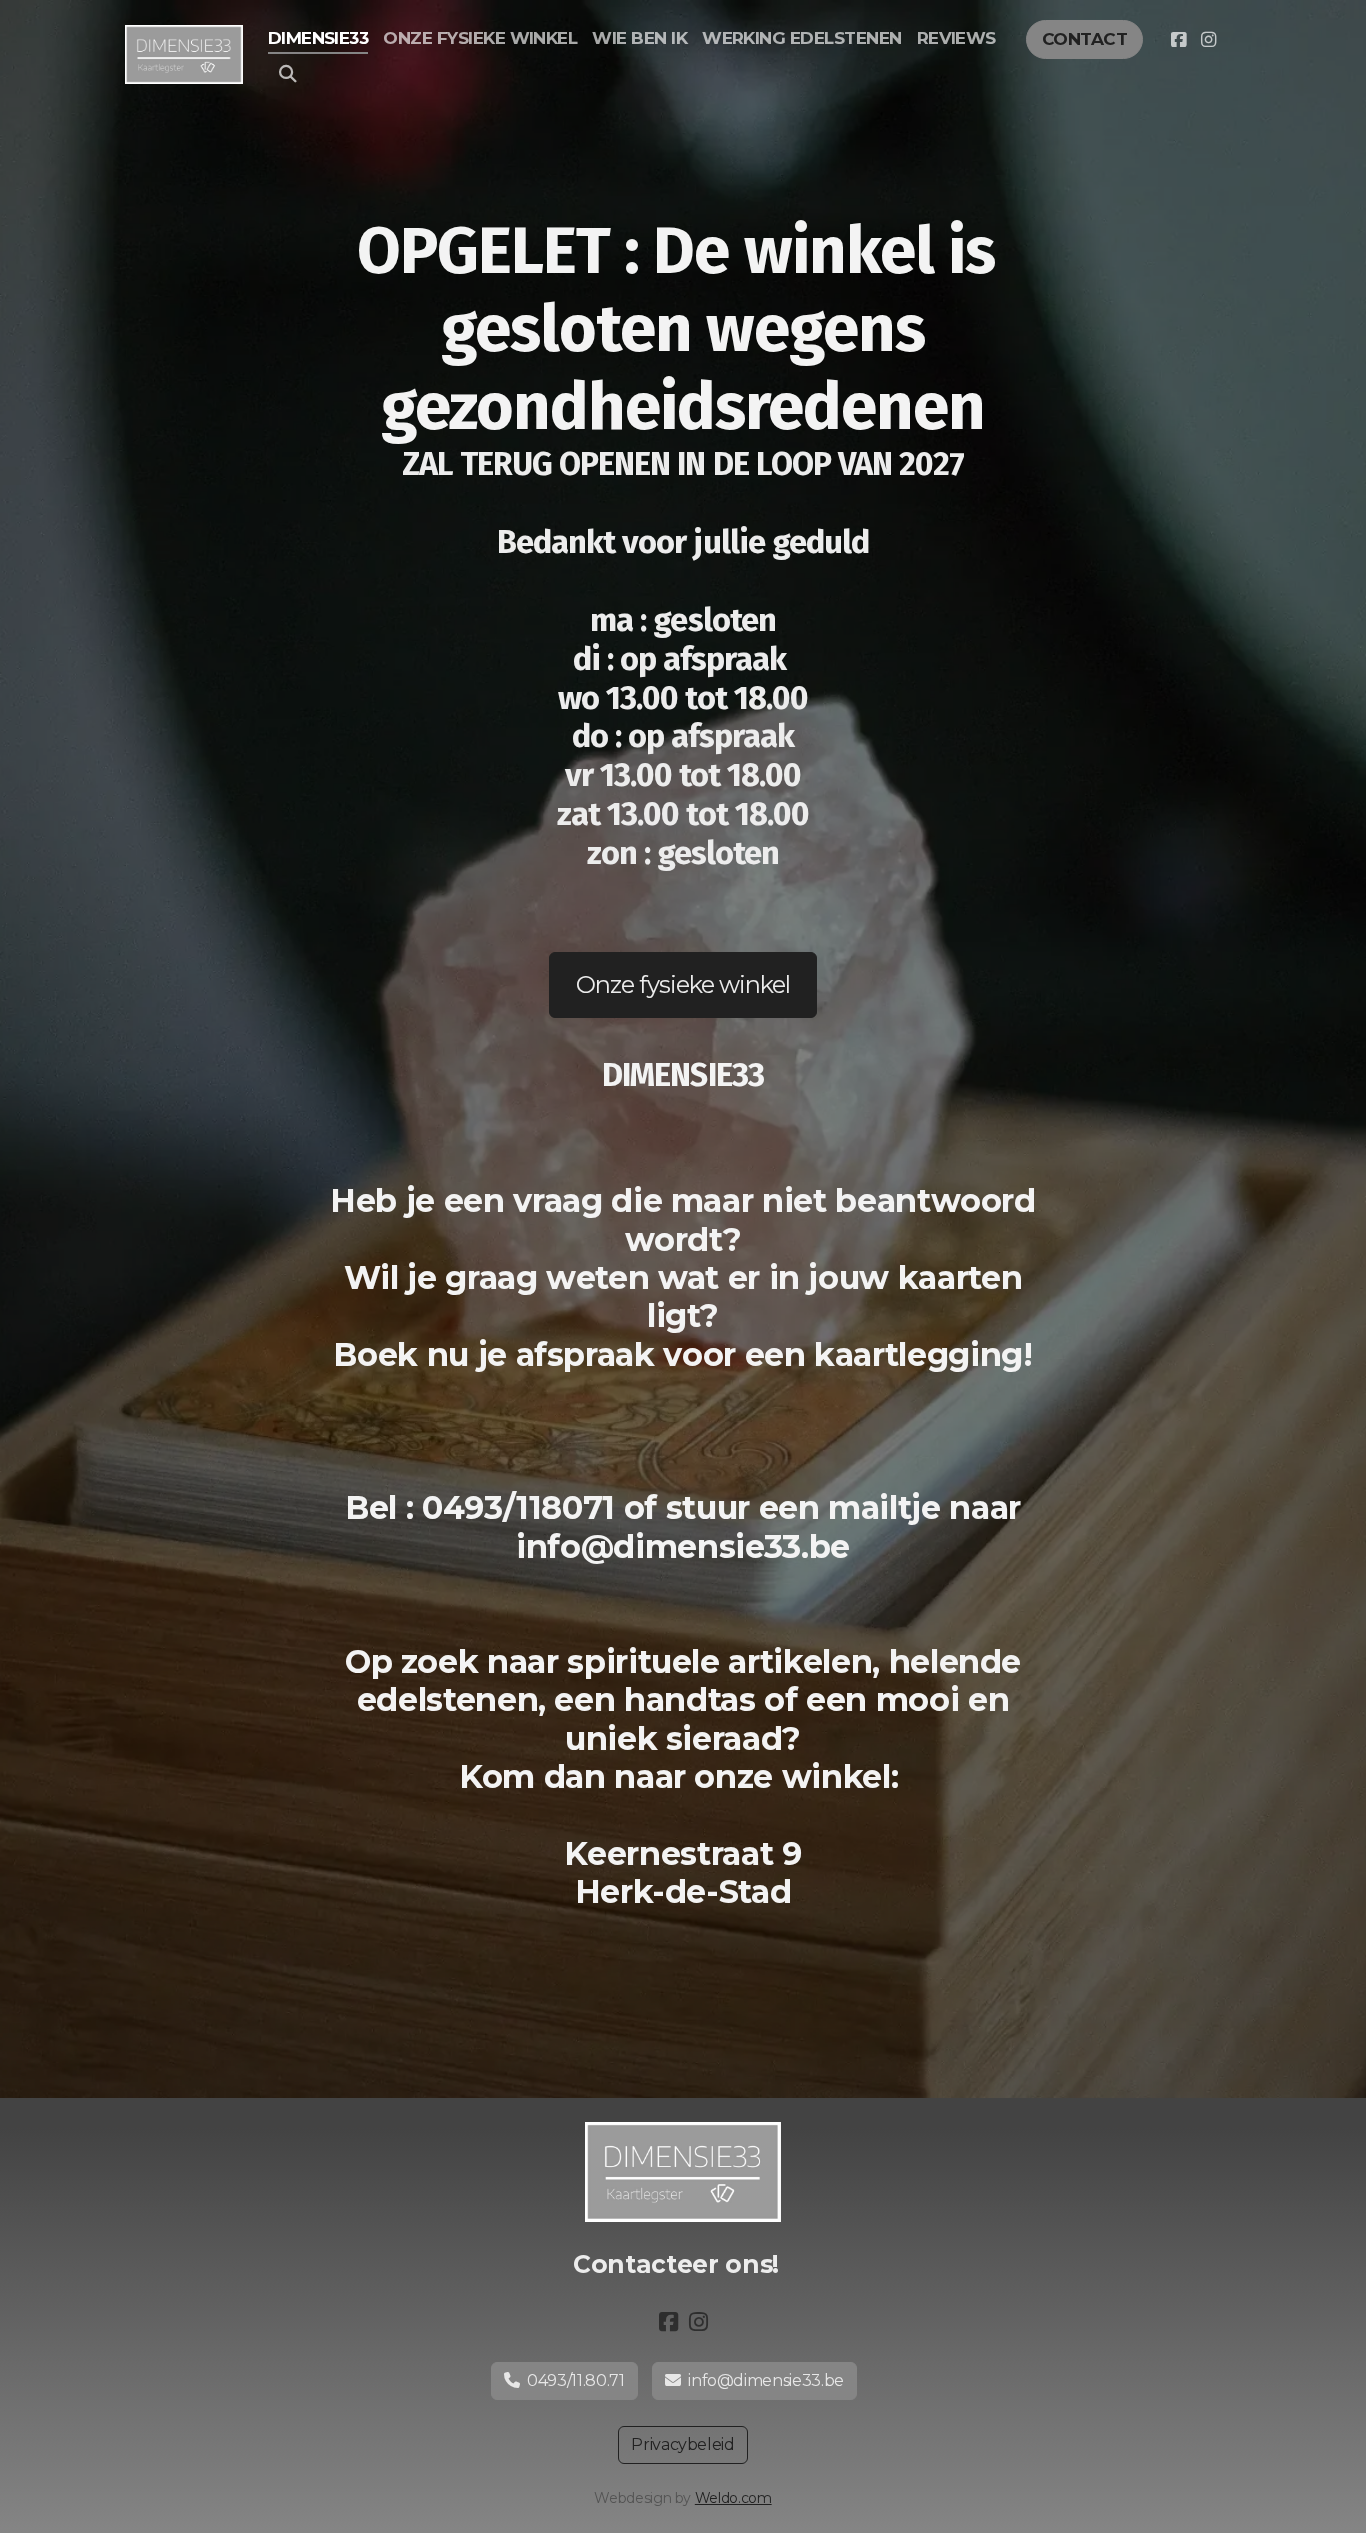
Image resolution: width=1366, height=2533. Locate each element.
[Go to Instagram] (1208, 40)
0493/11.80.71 (575, 2380)
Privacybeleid (682, 2444)
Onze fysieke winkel (683, 984)
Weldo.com (733, 2498)
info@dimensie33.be (766, 2380)
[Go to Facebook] (1178, 40)
